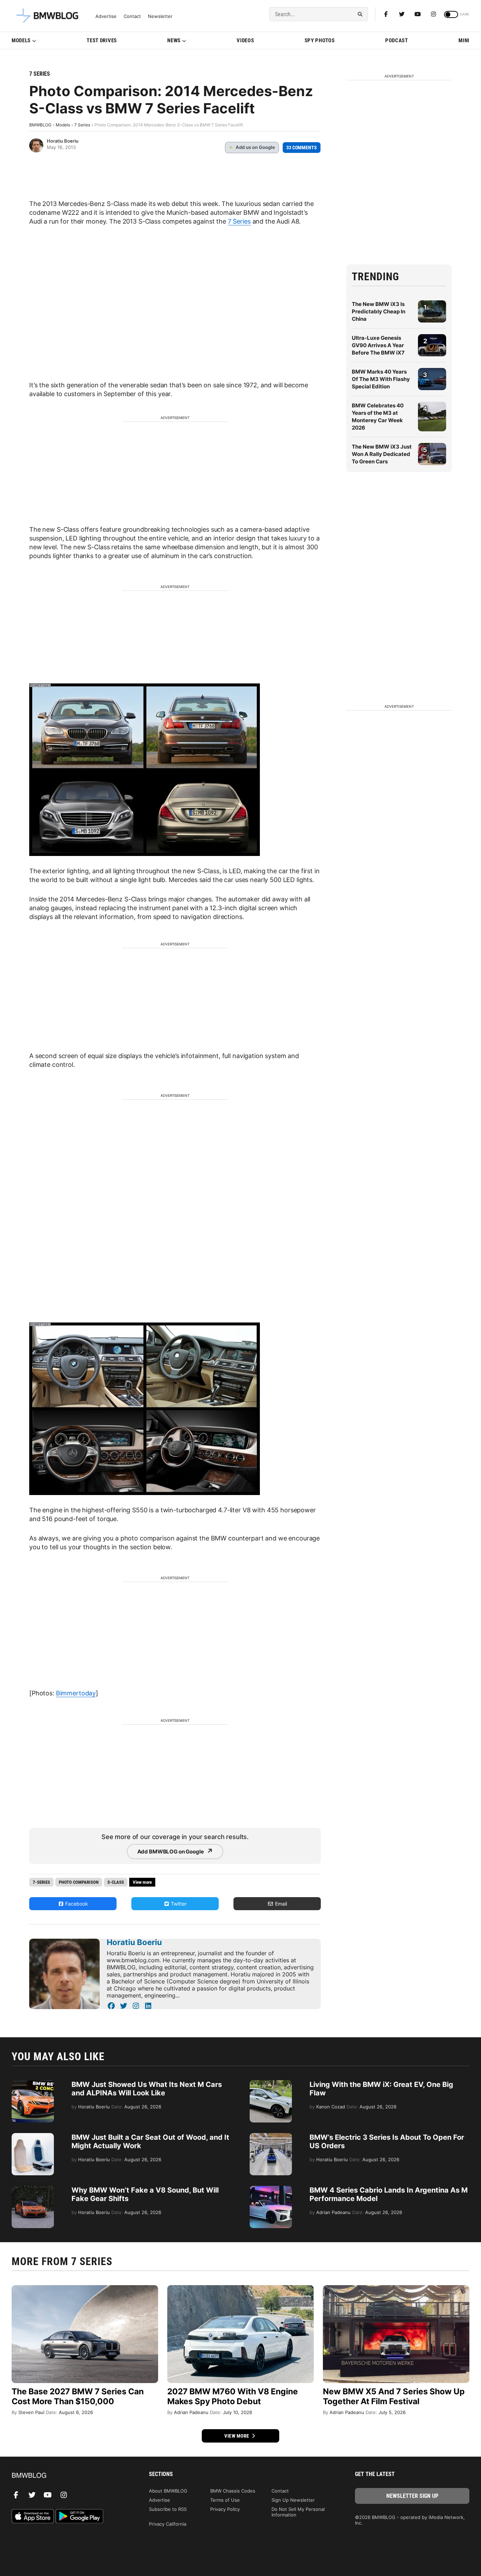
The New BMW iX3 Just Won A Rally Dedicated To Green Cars (382, 454)
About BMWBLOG (168, 2491)
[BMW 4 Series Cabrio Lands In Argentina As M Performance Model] (271, 2189)
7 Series (40, 74)
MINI (464, 40)
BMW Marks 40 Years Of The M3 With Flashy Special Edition (381, 379)
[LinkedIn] (148, 2006)
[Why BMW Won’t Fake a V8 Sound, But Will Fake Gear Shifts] (33, 2189)
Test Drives (102, 40)
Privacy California (168, 2524)
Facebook (76, 1904)
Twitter (178, 1904)
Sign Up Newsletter (293, 2500)
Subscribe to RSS (168, 2509)
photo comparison (79, 1882)
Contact (132, 16)
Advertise (106, 16)
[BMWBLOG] (69, 2476)
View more (237, 2436)
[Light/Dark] (451, 14)
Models (21, 40)
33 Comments (302, 148)
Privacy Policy (225, 2509)
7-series (41, 1882)
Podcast (397, 40)
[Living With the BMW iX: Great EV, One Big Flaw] (271, 2084)
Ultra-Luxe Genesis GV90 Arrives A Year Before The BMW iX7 (378, 345)
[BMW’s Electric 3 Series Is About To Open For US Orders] (271, 2137)
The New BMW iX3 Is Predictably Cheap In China (379, 311)
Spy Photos (320, 40)
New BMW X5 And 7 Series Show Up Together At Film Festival (394, 2396)
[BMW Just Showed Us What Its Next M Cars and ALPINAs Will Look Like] (33, 2084)
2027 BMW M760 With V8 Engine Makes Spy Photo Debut (233, 2396)
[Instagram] (433, 14)
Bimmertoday (76, 1693)
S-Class (116, 1882)
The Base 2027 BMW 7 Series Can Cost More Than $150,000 (78, 2396)
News (174, 40)
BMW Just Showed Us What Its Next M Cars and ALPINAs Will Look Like (147, 2089)
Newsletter (160, 16)
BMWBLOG (40, 125)
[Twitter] (402, 14)
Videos (245, 40)
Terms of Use (225, 2500)
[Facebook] (386, 14)
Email (280, 1904)
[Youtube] (418, 14)
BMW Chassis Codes (233, 2491)
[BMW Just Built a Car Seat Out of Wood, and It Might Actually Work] (33, 2137)
